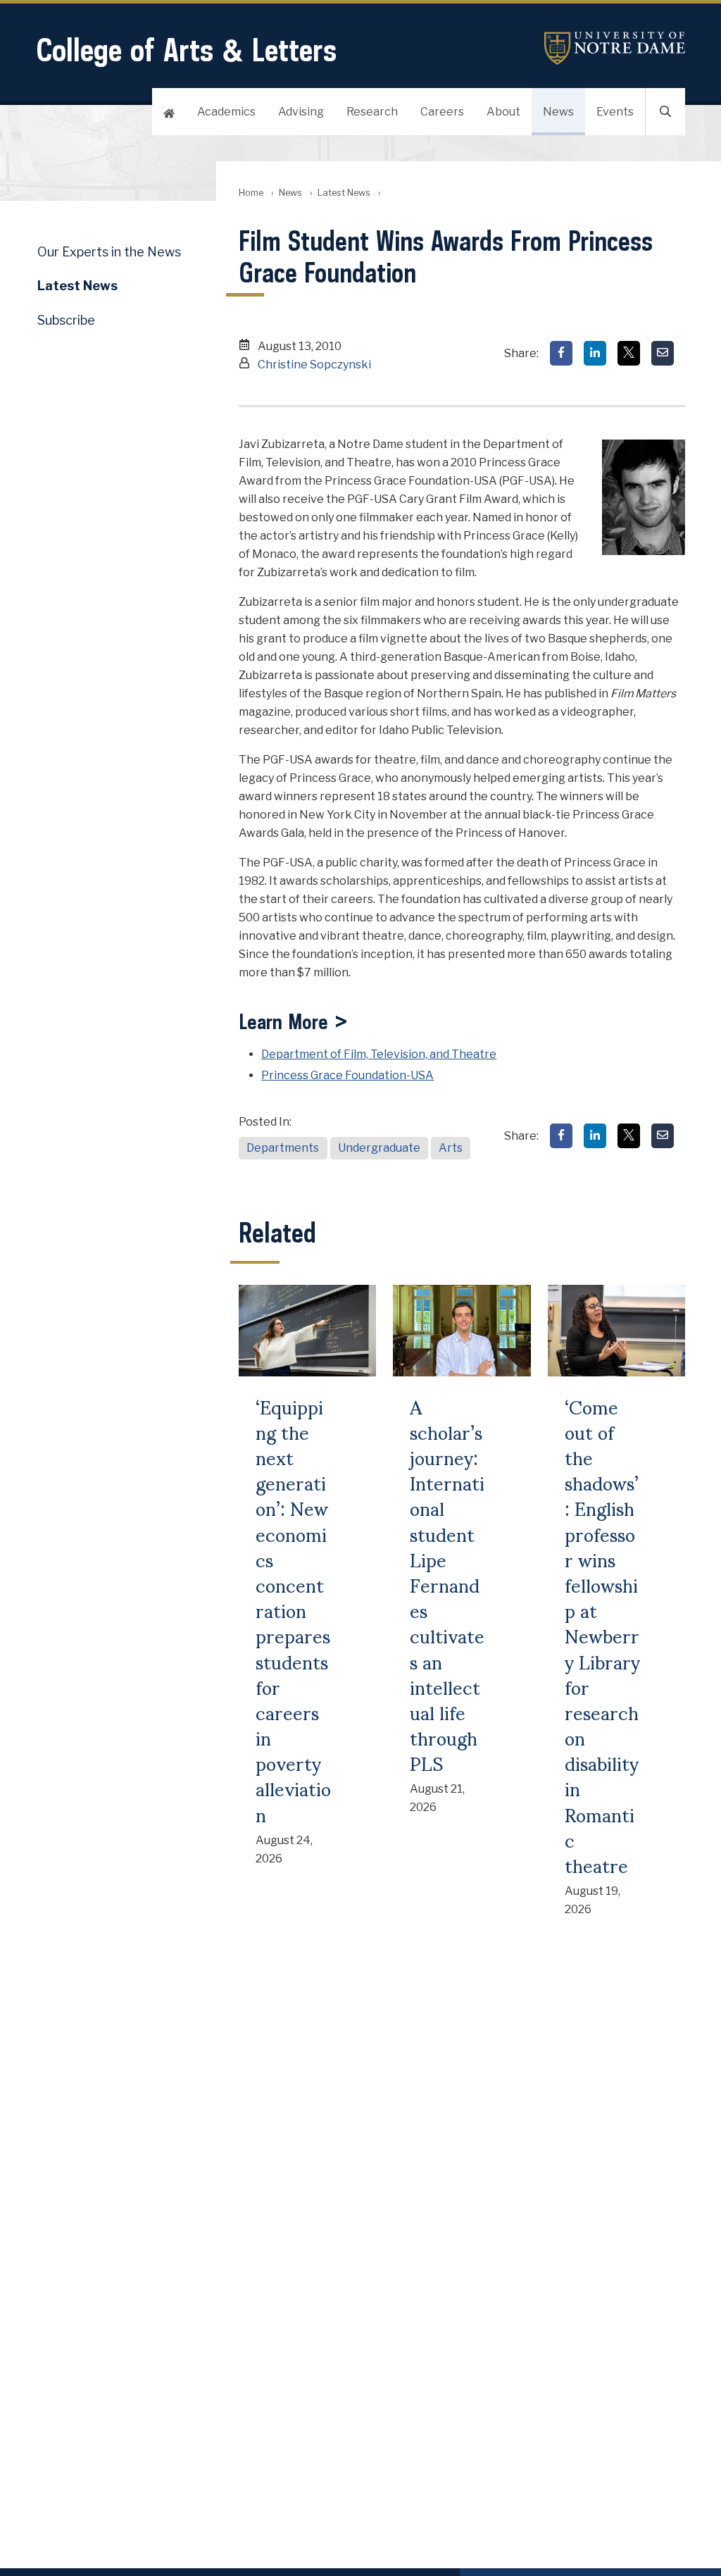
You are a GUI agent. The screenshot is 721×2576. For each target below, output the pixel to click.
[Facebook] (561, 353)
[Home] (169, 112)
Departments (283, 1148)
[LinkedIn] (595, 353)
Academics (226, 112)
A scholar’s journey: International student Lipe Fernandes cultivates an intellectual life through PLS (447, 1585)
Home (251, 193)
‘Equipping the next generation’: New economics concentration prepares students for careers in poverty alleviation (293, 1610)
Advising (301, 112)
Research (372, 112)
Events (615, 112)
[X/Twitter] (629, 353)
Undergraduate (379, 1148)
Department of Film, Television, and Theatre (379, 1054)
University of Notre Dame (615, 48)
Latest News (344, 193)
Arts (451, 1148)
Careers (442, 112)
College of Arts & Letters (186, 50)
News (558, 112)
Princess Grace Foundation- (347, 1075)
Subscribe (66, 320)
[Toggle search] (665, 112)
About (503, 112)
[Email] (663, 353)
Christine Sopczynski (314, 365)
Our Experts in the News (109, 252)
